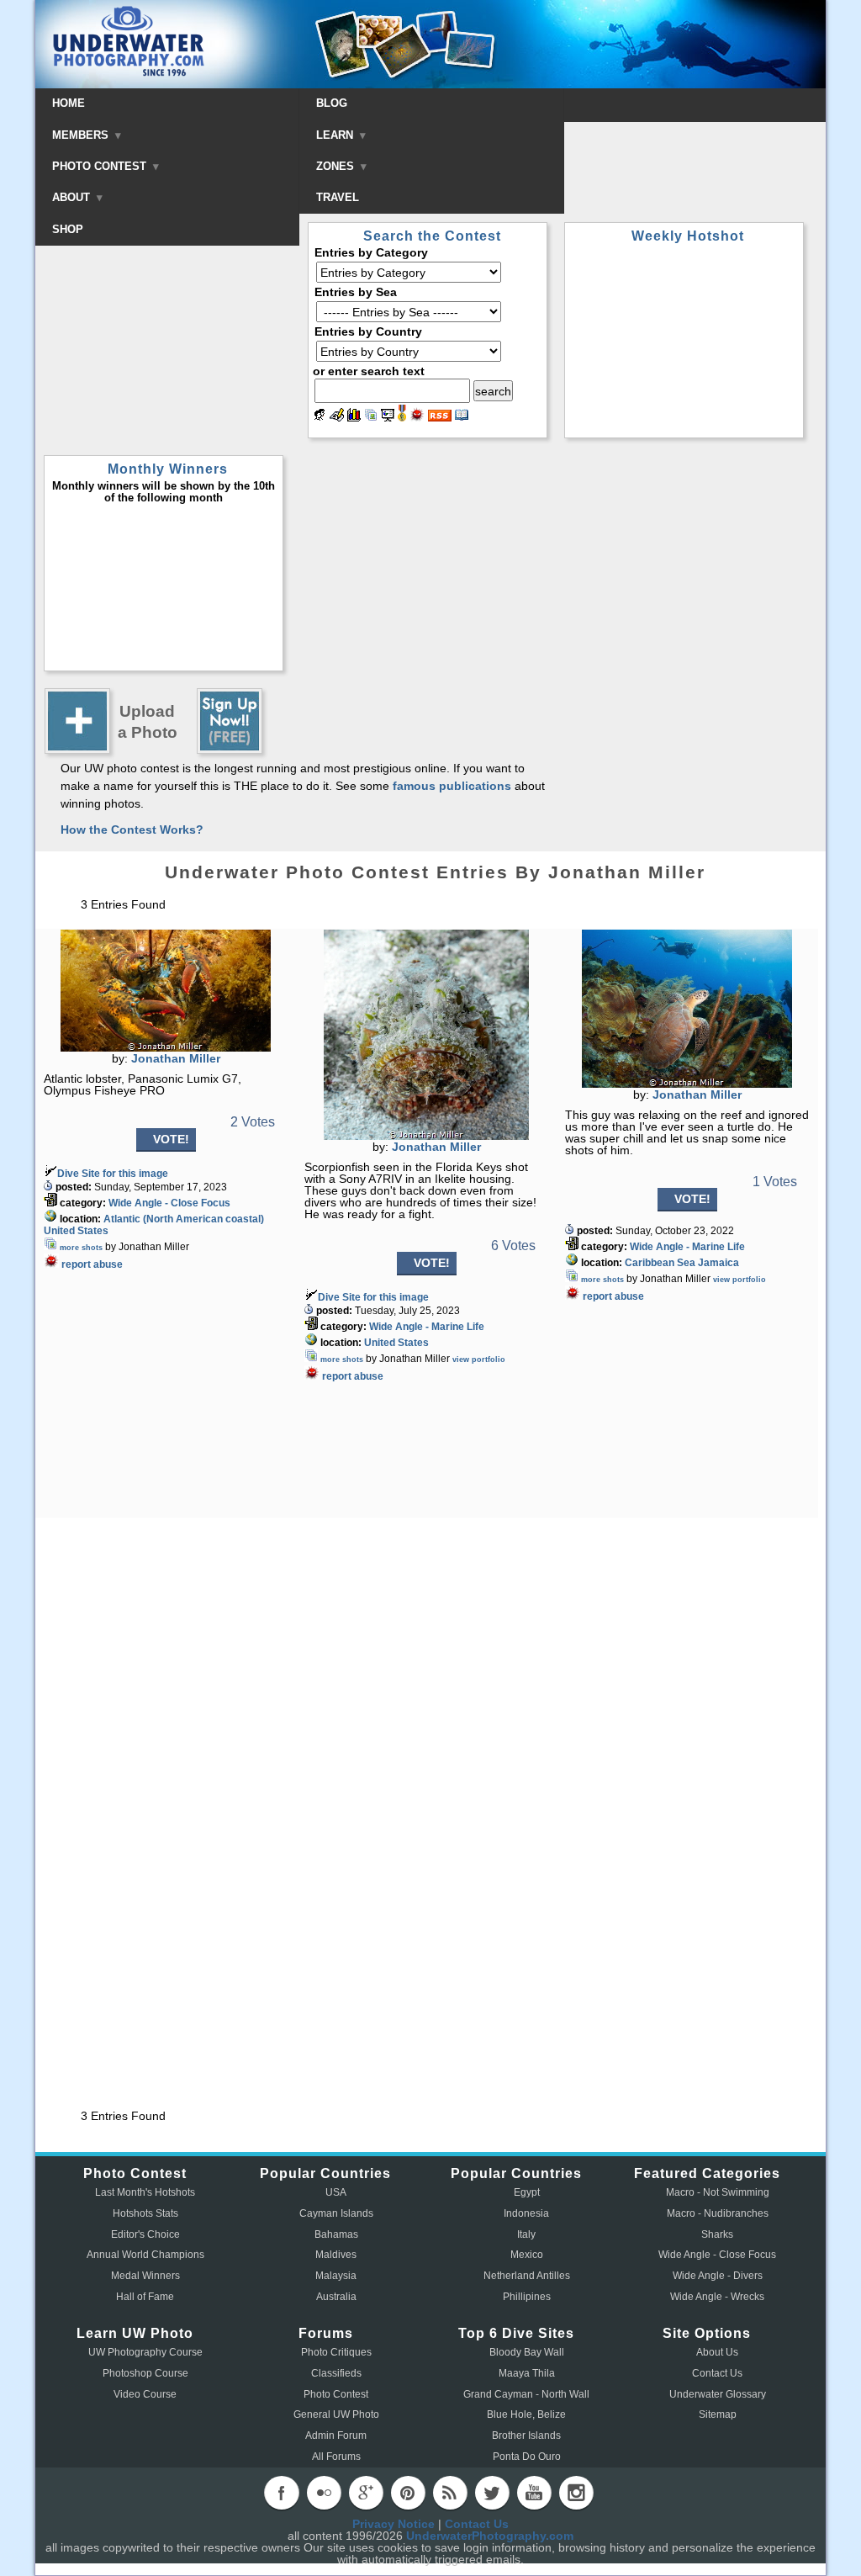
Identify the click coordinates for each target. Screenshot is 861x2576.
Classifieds (336, 2373)
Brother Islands (526, 2436)
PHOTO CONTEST (101, 166)
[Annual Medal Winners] (402, 417)
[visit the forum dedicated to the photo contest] (320, 417)
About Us (717, 2352)
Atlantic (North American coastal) (184, 1219)
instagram (576, 2493)
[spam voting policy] (417, 417)
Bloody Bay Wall (527, 2352)
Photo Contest (336, 2394)
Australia (336, 2297)
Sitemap (718, 2414)
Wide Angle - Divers (718, 2276)
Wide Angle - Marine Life (427, 1327)
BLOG (332, 103)
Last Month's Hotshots (145, 2192)
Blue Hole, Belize (526, 2414)
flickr (324, 2493)
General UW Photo (336, 2414)
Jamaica (718, 1263)
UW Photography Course (145, 2352)
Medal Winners (145, 2276)
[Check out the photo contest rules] (462, 417)
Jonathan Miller (176, 1058)
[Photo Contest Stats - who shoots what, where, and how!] (354, 417)
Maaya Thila (527, 2373)
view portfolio (479, 1360)
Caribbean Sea (660, 1263)
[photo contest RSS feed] (440, 417)
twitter (492, 2493)
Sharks (717, 2234)
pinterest (408, 2493)
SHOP (68, 229)
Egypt (527, 2192)
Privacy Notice (394, 2524)
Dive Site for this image (113, 1174)
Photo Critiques (336, 2352)
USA (336, 2192)
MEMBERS (82, 135)
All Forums (336, 2457)
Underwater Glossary (718, 2394)
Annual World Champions (145, 2255)
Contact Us (717, 2373)
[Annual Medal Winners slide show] (388, 417)
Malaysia (336, 2276)
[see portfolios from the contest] (371, 417)
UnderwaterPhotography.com (490, 2536)
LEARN (336, 135)
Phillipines (527, 2297)
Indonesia (526, 2213)
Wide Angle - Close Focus (169, 1203)
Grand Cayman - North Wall (526, 2394)
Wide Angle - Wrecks (717, 2297)
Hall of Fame (145, 2297)
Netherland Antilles (527, 2276)
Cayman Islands (336, 2213)
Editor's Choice (145, 2234)
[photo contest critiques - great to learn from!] (337, 417)
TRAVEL (338, 197)
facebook (282, 2493)
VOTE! (171, 1139)
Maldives (336, 2255)
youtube (534, 2493)
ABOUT (73, 197)
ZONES (337, 166)
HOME (69, 103)
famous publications (452, 786)
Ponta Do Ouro (527, 2457)
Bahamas (336, 2234)
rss (450, 2493)
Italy (526, 2234)
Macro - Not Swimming (718, 2192)
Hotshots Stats (145, 2213)
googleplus (366, 2493)
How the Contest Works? (132, 830)
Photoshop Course (145, 2373)
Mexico (527, 2255)
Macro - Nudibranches (718, 2213)
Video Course (145, 2394)
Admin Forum (336, 2436)
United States (76, 1231)
